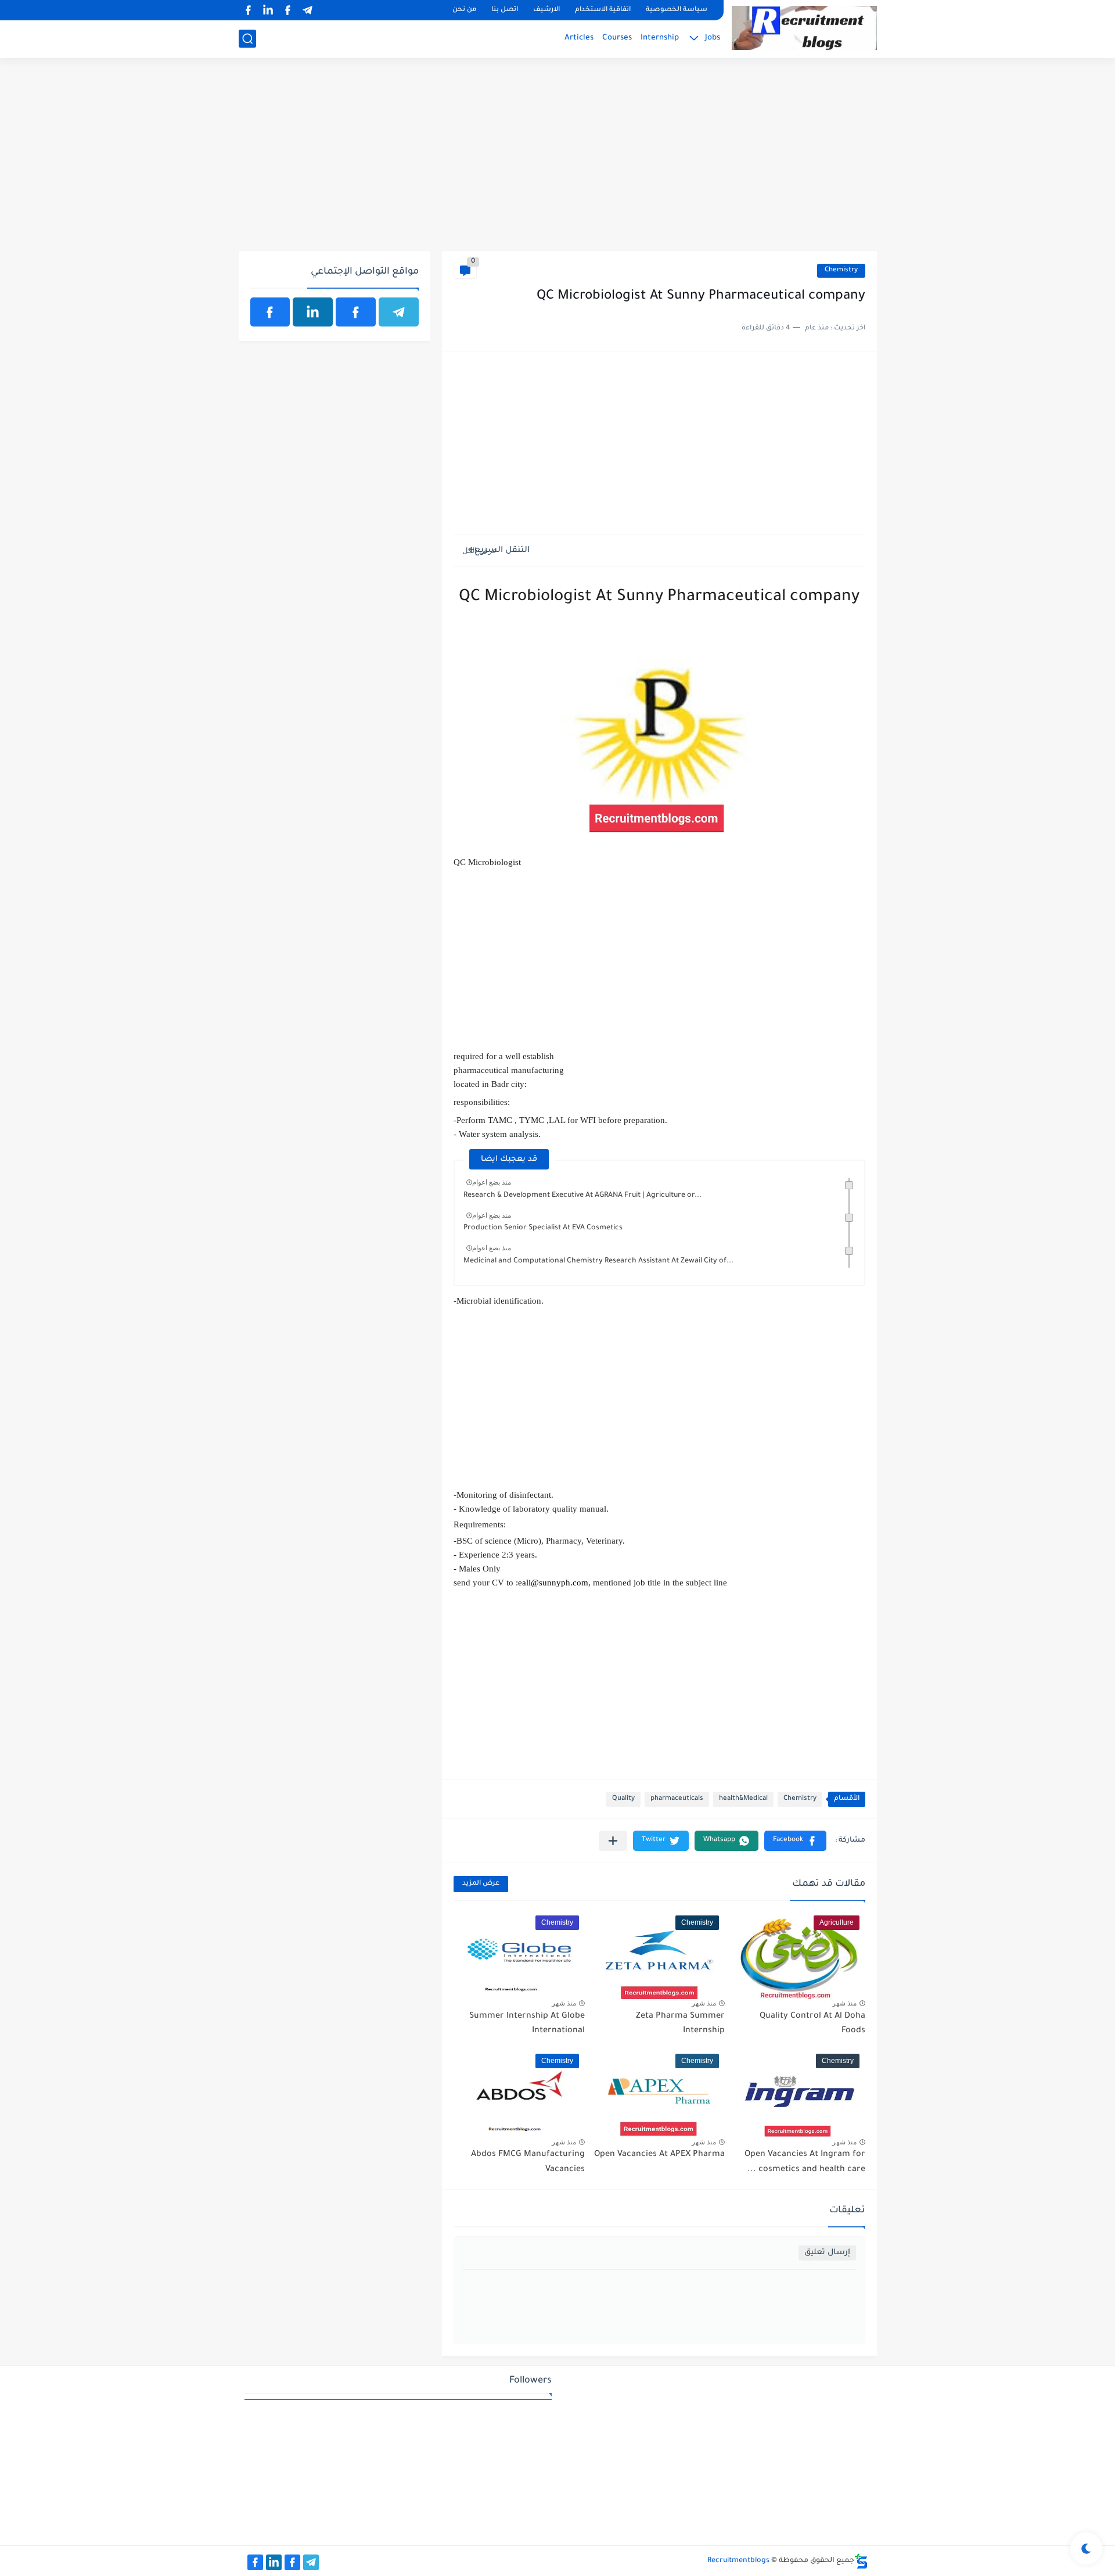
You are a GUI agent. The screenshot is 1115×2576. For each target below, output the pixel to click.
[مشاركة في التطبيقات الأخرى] (613, 1841)
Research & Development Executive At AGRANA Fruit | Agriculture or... (582, 1196)
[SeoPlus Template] (861, 2561)
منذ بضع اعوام (492, 1182)
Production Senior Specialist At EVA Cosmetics (543, 1228)
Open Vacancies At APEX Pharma (659, 2155)
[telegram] (308, 10)
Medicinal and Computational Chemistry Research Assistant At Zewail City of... (598, 1261)
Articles (579, 38)
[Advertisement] (558, 161)
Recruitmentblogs (738, 2561)
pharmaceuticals (677, 1799)
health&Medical (743, 1799)
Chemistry (841, 270)
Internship (660, 38)
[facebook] (288, 10)
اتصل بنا (505, 10)
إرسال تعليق (827, 2253)
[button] (795, 1841)
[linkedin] (268, 10)
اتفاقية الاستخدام (603, 10)
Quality (623, 1799)
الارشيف (546, 10)
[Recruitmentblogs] (804, 28)
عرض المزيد (481, 1884)
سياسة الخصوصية (677, 10)
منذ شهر (844, 2003)
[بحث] (247, 39)
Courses (617, 38)
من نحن (464, 10)
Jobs (713, 38)
